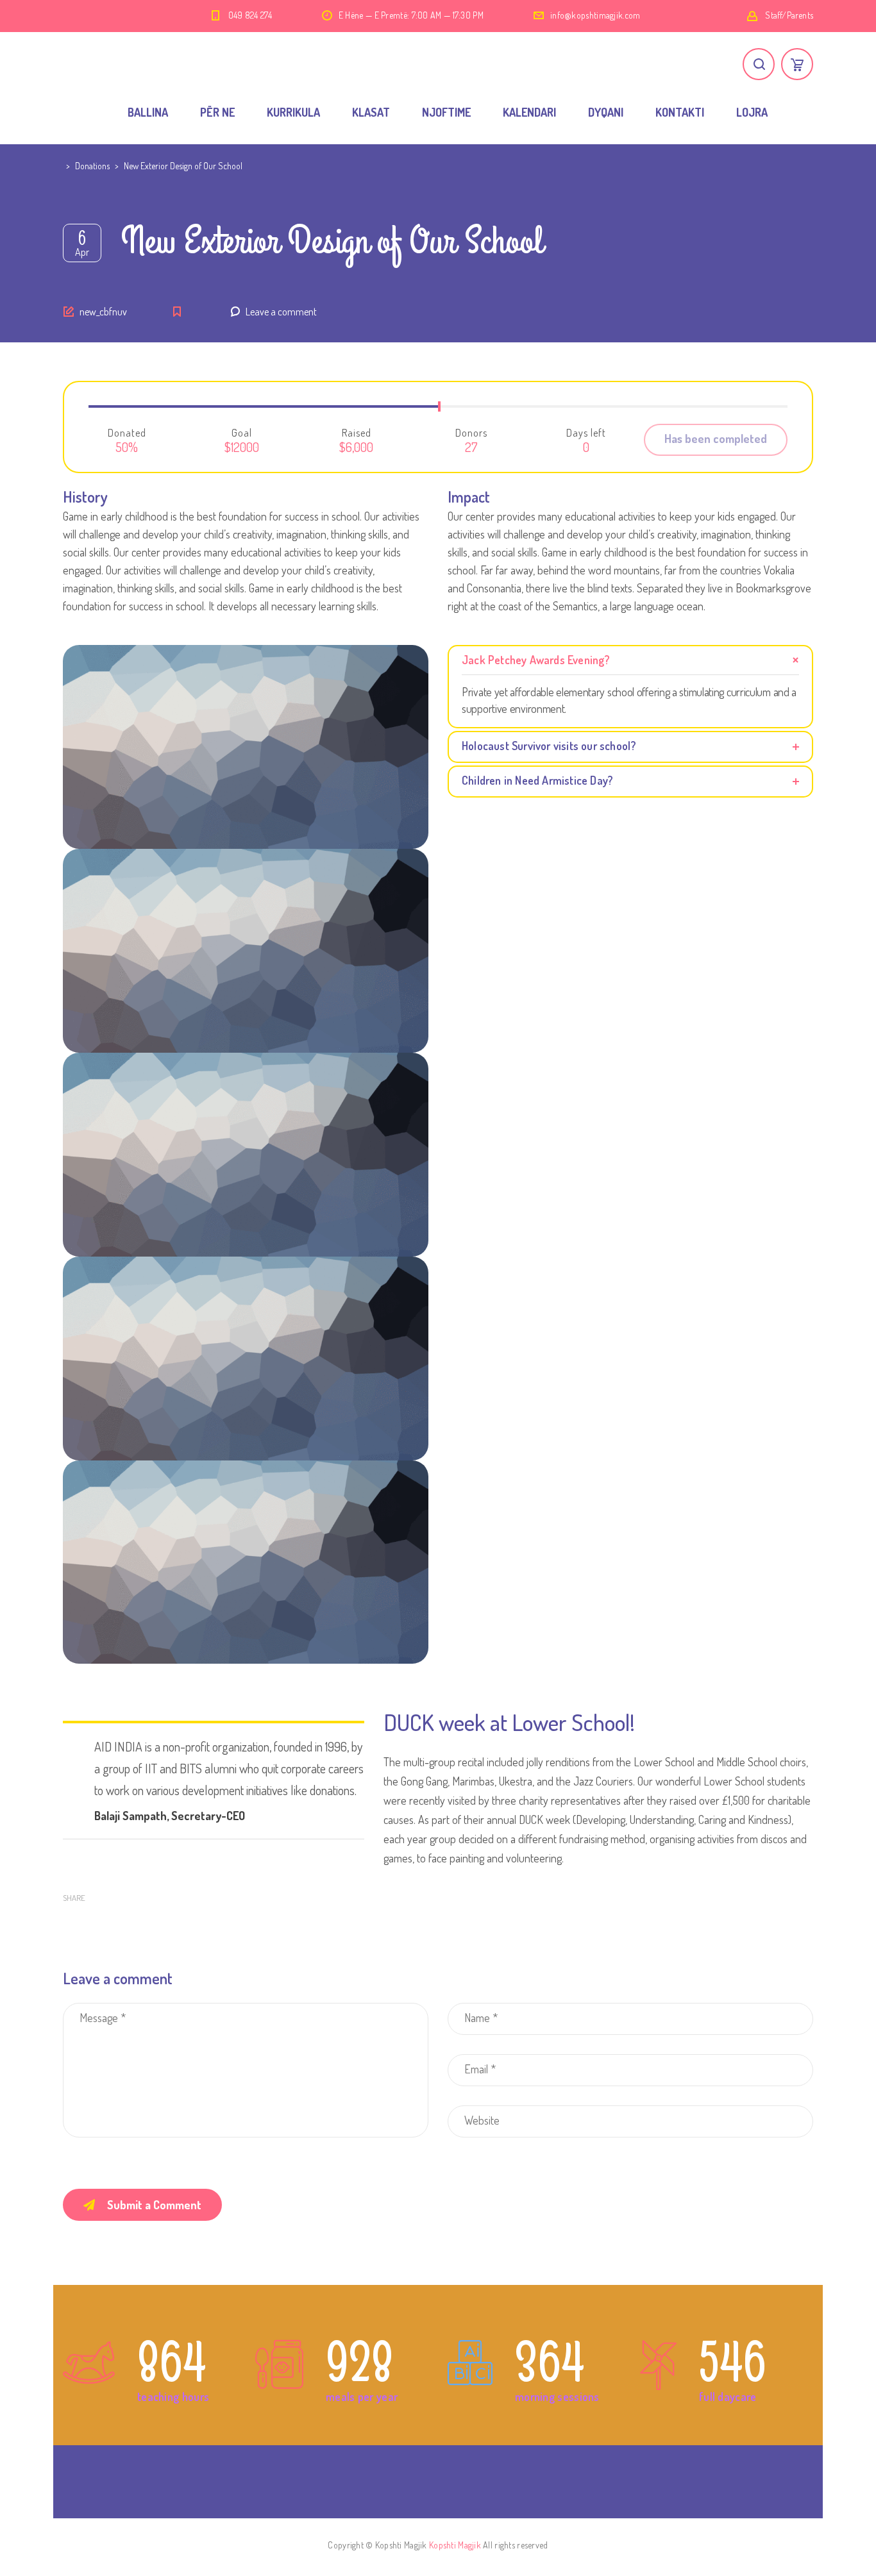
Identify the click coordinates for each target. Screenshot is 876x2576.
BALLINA (148, 112)
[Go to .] (64, 166)
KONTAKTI (680, 112)
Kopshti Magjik (455, 2545)
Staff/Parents (789, 15)
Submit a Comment (154, 2205)
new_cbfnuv (103, 312)
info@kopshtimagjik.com (595, 15)
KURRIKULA (293, 112)
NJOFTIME (446, 112)
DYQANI (606, 112)
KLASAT (371, 112)
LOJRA (752, 112)
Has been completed (716, 439)
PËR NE (217, 112)
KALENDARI (529, 112)
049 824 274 (250, 15)
